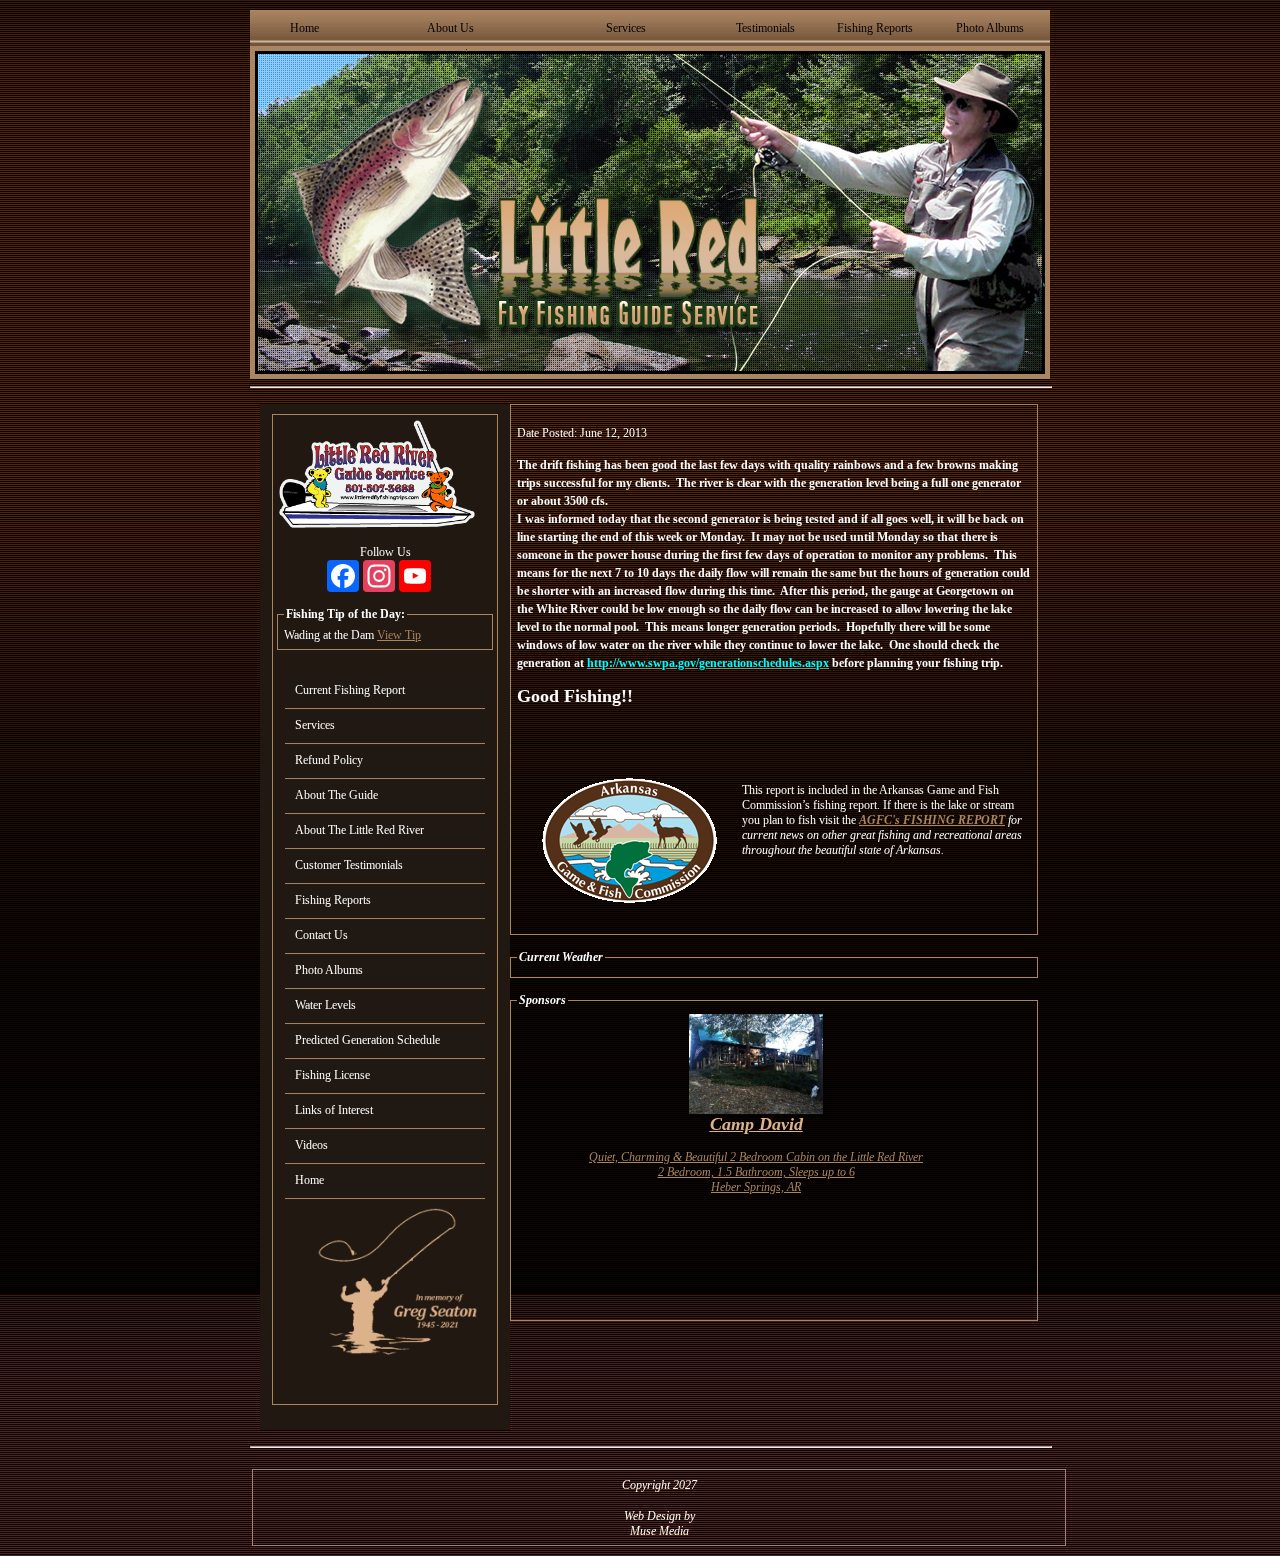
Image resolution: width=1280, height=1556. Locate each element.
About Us (450, 28)
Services (626, 28)
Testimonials (765, 28)
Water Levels (325, 1005)
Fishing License (332, 1075)
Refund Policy (329, 760)
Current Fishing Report (350, 690)
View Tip (399, 635)
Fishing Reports (875, 28)
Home (304, 28)
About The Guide (336, 795)
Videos (311, 1145)
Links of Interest (334, 1110)
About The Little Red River (359, 830)
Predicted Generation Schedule (367, 1040)
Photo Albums (990, 28)
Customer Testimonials (349, 865)
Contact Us (321, 935)
